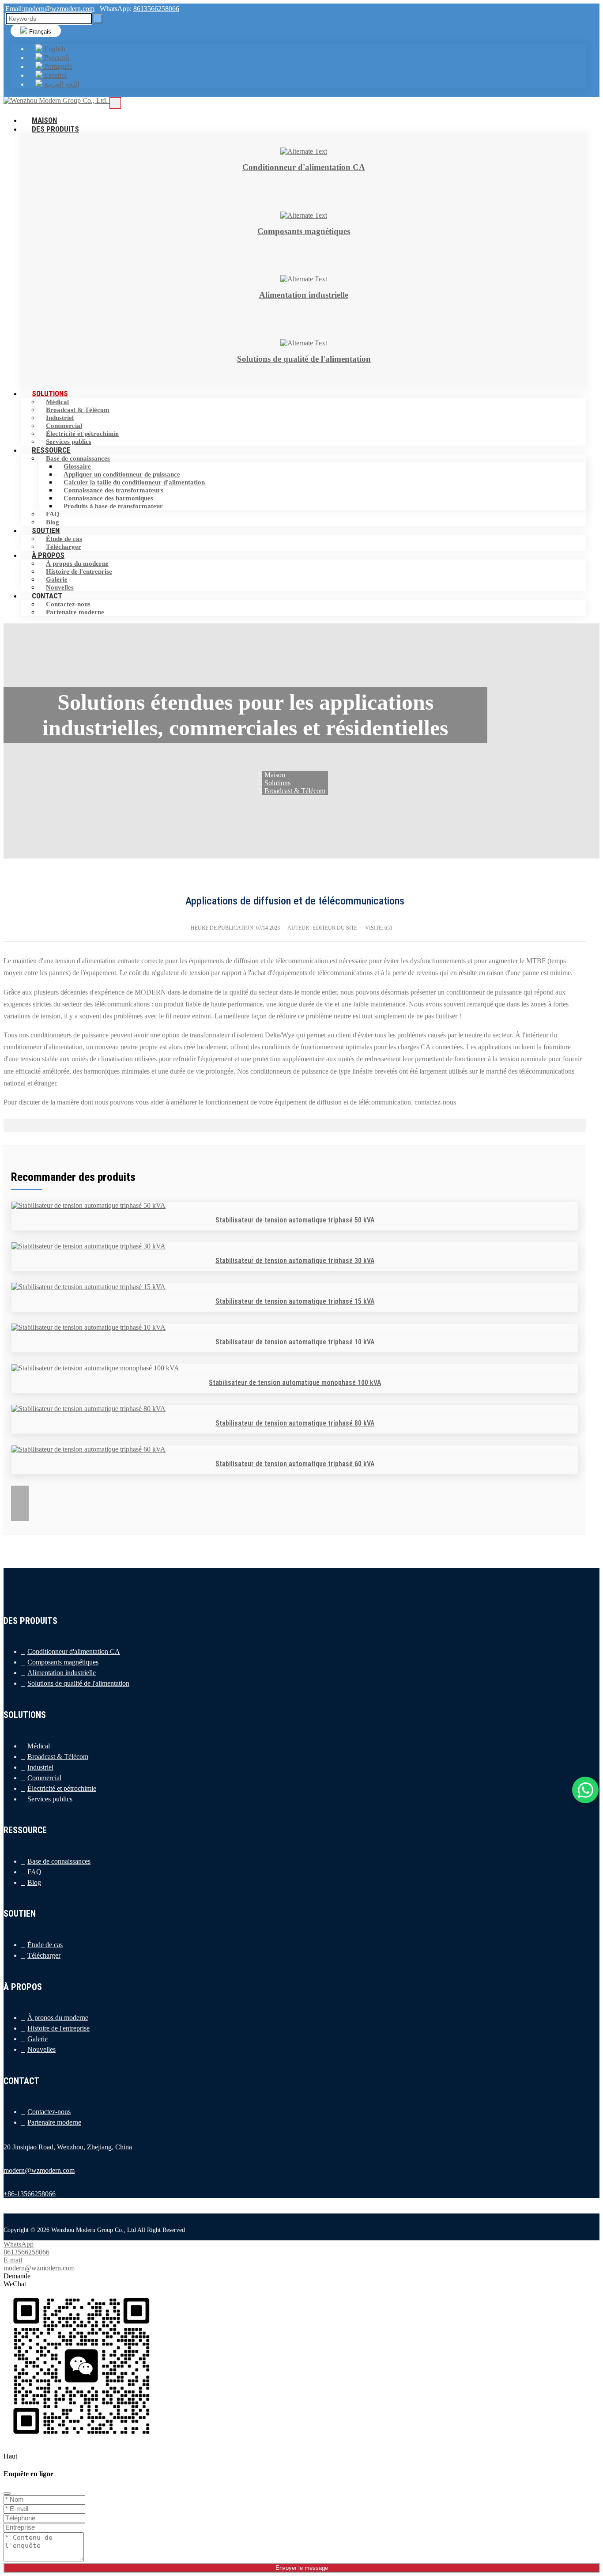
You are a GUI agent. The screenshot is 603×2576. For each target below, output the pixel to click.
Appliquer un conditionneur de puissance (122, 474)
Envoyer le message (302, 2568)
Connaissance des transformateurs (113, 490)
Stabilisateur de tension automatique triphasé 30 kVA (295, 1261)
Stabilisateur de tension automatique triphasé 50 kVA (295, 1220)
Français (39, 32)
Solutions (50, 393)
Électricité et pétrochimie (82, 434)
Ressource (51, 450)
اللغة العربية (61, 84)
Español (55, 75)
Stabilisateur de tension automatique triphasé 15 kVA (295, 1301)
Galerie (57, 579)
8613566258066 (156, 9)
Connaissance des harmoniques (108, 498)
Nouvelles (41, 2049)
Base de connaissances (78, 458)
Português (57, 66)
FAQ (53, 514)
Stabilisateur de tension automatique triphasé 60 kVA (295, 1464)
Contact (47, 596)
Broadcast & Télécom (78, 410)
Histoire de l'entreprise (79, 571)
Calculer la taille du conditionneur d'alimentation (134, 482)
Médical (57, 402)
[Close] (7, 2493)
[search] (98, 19)
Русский (56, 58)
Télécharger (44, 1955)
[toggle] (115, 103)
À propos (48, 555)
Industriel (60, 418)
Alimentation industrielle (62, 1673)
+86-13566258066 (30, 2194)
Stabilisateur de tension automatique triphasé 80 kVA (295, 1423)
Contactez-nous (68, 604)
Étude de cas (64, 539)
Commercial (64, 426)
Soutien (46, 530)
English (54, 49)
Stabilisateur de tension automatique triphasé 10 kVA (295, 1342)
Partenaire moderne (75, 612)
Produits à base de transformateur (113, 506)
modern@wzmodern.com (59, 9)
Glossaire (77, 466)
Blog (34, 1882)
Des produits (55, 129)
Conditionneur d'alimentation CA (74, 1651)
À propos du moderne (77, 564)
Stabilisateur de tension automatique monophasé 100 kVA (295, 1383)
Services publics (50, 1799)
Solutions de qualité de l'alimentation (78, 1683)
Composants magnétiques (63, 1662)
